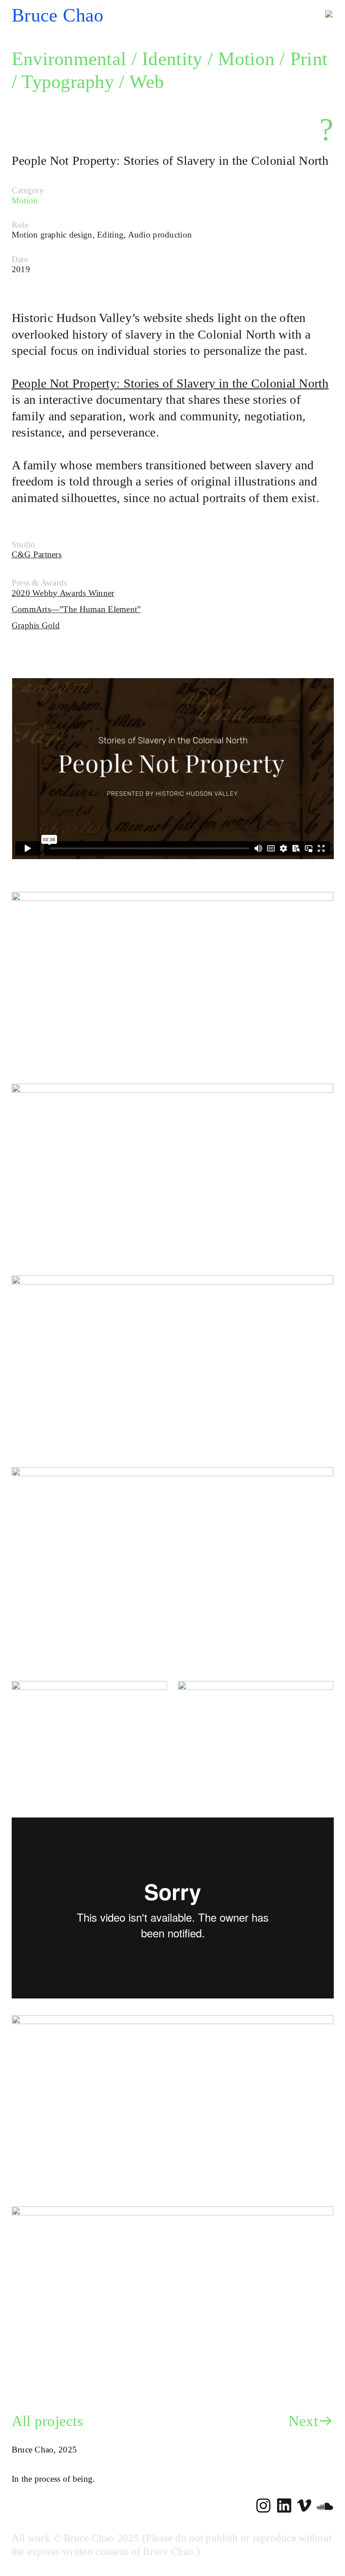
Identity (172, 59)
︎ (284, 2506)
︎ (304, 2506)
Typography (68, 82)
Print (309, 59)
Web (147, 82)
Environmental (69, 59)
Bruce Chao (58, 15)
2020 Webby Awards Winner (63, 593)
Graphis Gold (36, 625)
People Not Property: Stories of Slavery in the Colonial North (170, 383)
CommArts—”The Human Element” (76, 609)
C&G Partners (37, 554)
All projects (49, 2421)
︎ (325, 2506)
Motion (246, 59)
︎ (263, 2506)
